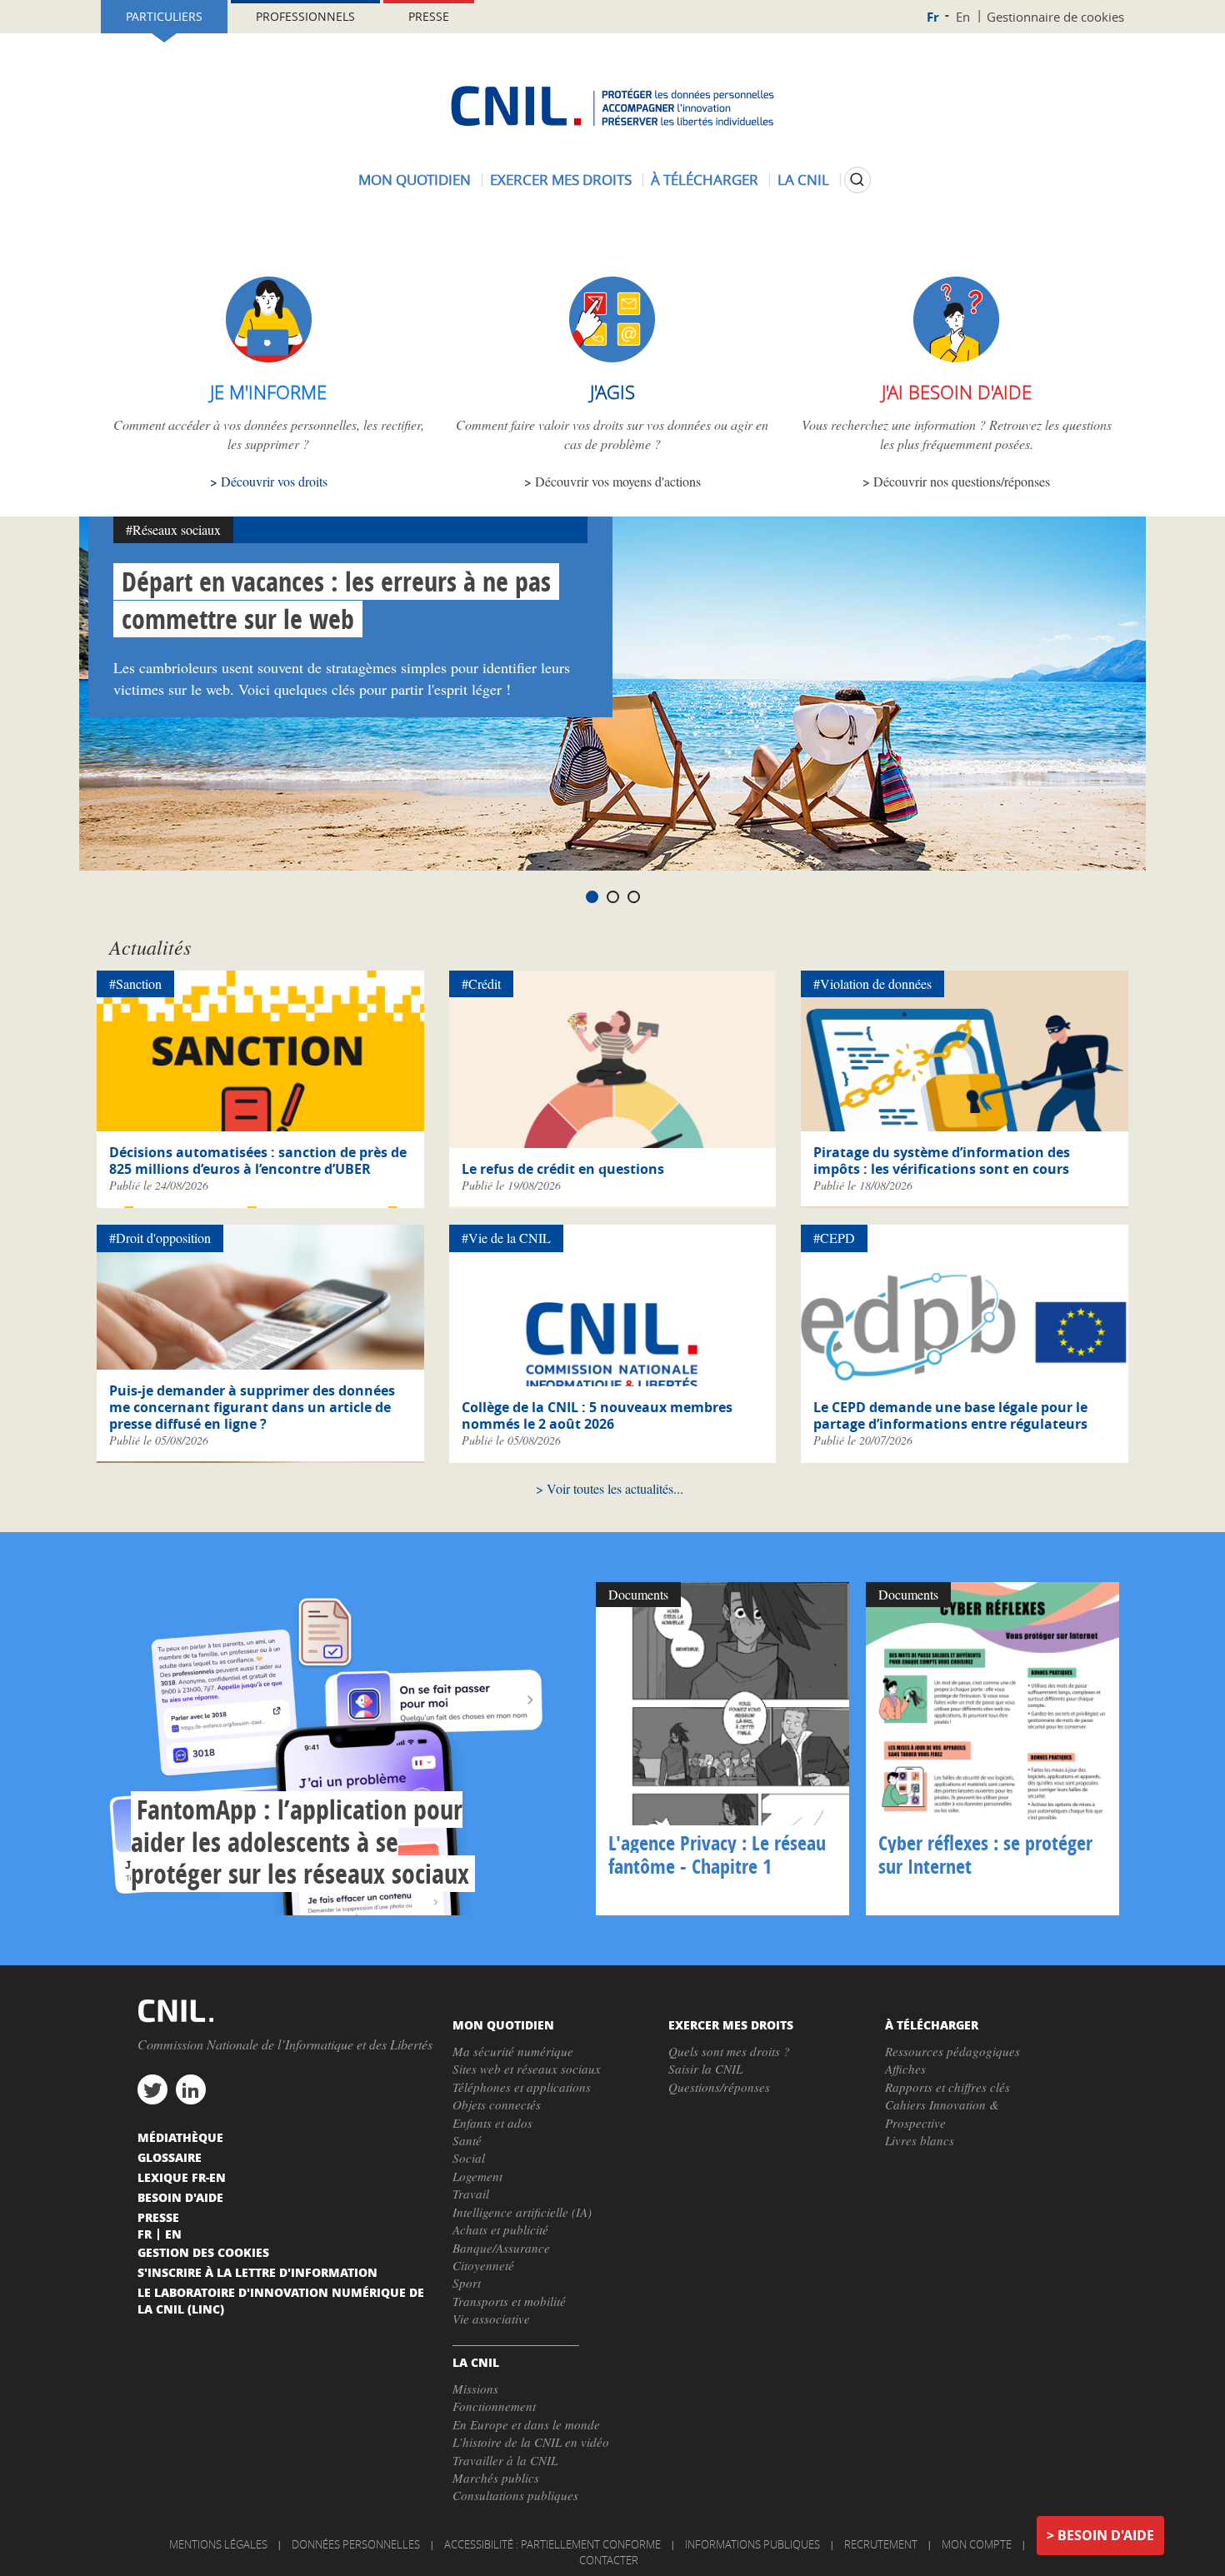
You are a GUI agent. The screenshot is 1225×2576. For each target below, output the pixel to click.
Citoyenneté (483, 2265)
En (963, 17)
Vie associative (491, 2319)
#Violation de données (872, 983)
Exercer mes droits (561, 180)
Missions (475, 2389)
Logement (477, 2176)
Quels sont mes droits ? (729, 2051)
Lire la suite (342, 1749)
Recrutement (881, 2544)
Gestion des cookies (203, 2252)
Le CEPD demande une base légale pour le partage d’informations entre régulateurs (950, 1415)
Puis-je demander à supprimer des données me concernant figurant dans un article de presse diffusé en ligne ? (252, 1407)
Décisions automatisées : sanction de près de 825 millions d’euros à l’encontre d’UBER (258, 1161)
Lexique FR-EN (182, 2177)
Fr (933, 17)
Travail (471, 2194)
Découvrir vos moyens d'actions (618, 481)
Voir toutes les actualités (610, 1488)
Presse (429, 16)
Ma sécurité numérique (513, 2051)
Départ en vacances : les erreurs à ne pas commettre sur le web (336, 600)
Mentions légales (218, 2544)
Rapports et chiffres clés (947, 2087)
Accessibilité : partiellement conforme (552, 2544)
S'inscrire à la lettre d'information (257, 2272)
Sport (467, 2283)
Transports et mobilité (509, 2301)
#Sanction (135, 983)
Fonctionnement (494, 2406)
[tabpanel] (612, 694)
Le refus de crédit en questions (563, 1169)
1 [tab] (592, 897)
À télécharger (705, 180)
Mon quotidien (415, 180)
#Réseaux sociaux (173, 529)
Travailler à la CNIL (505, 2460)
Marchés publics (496, 2478)
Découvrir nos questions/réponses (962, 481)
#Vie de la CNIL (506, 1238)
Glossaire (170, 2157)
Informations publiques (752, 2544)
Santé (467, 2140)
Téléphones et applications (522, 2087)
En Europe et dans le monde (526, 2424)
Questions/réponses (719, 2087)
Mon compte (977, 2544)
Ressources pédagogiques (952, 2051)
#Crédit (481, 983)
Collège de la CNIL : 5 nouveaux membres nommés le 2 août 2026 (597, 1415)
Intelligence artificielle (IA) (522, 2212)
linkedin (191, 2089)
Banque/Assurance (501, 2248)
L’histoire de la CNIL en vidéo (531, 2442)
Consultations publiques (515, 2495)
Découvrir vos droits (274, 481)
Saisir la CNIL (705, 2069)
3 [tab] (634, 897)
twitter (152, 2089)
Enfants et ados (492, 2123)
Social (469, 2158)
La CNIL (803, 180)
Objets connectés (497, 2104)
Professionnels (305, 16)
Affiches (905, 2069)
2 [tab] (613, 897)
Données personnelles (356, 2544)
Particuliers (164, 16)
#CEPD (834, 1238)
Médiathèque (180, 2137)
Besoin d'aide (1106, 2535)
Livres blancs (920, 2140)
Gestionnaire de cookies (1055, 17)
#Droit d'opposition (160, 1238)
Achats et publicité (500, 2229)
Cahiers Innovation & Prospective (942, 2113)
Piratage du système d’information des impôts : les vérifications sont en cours (942, 1161)
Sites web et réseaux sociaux (527, 2069)
